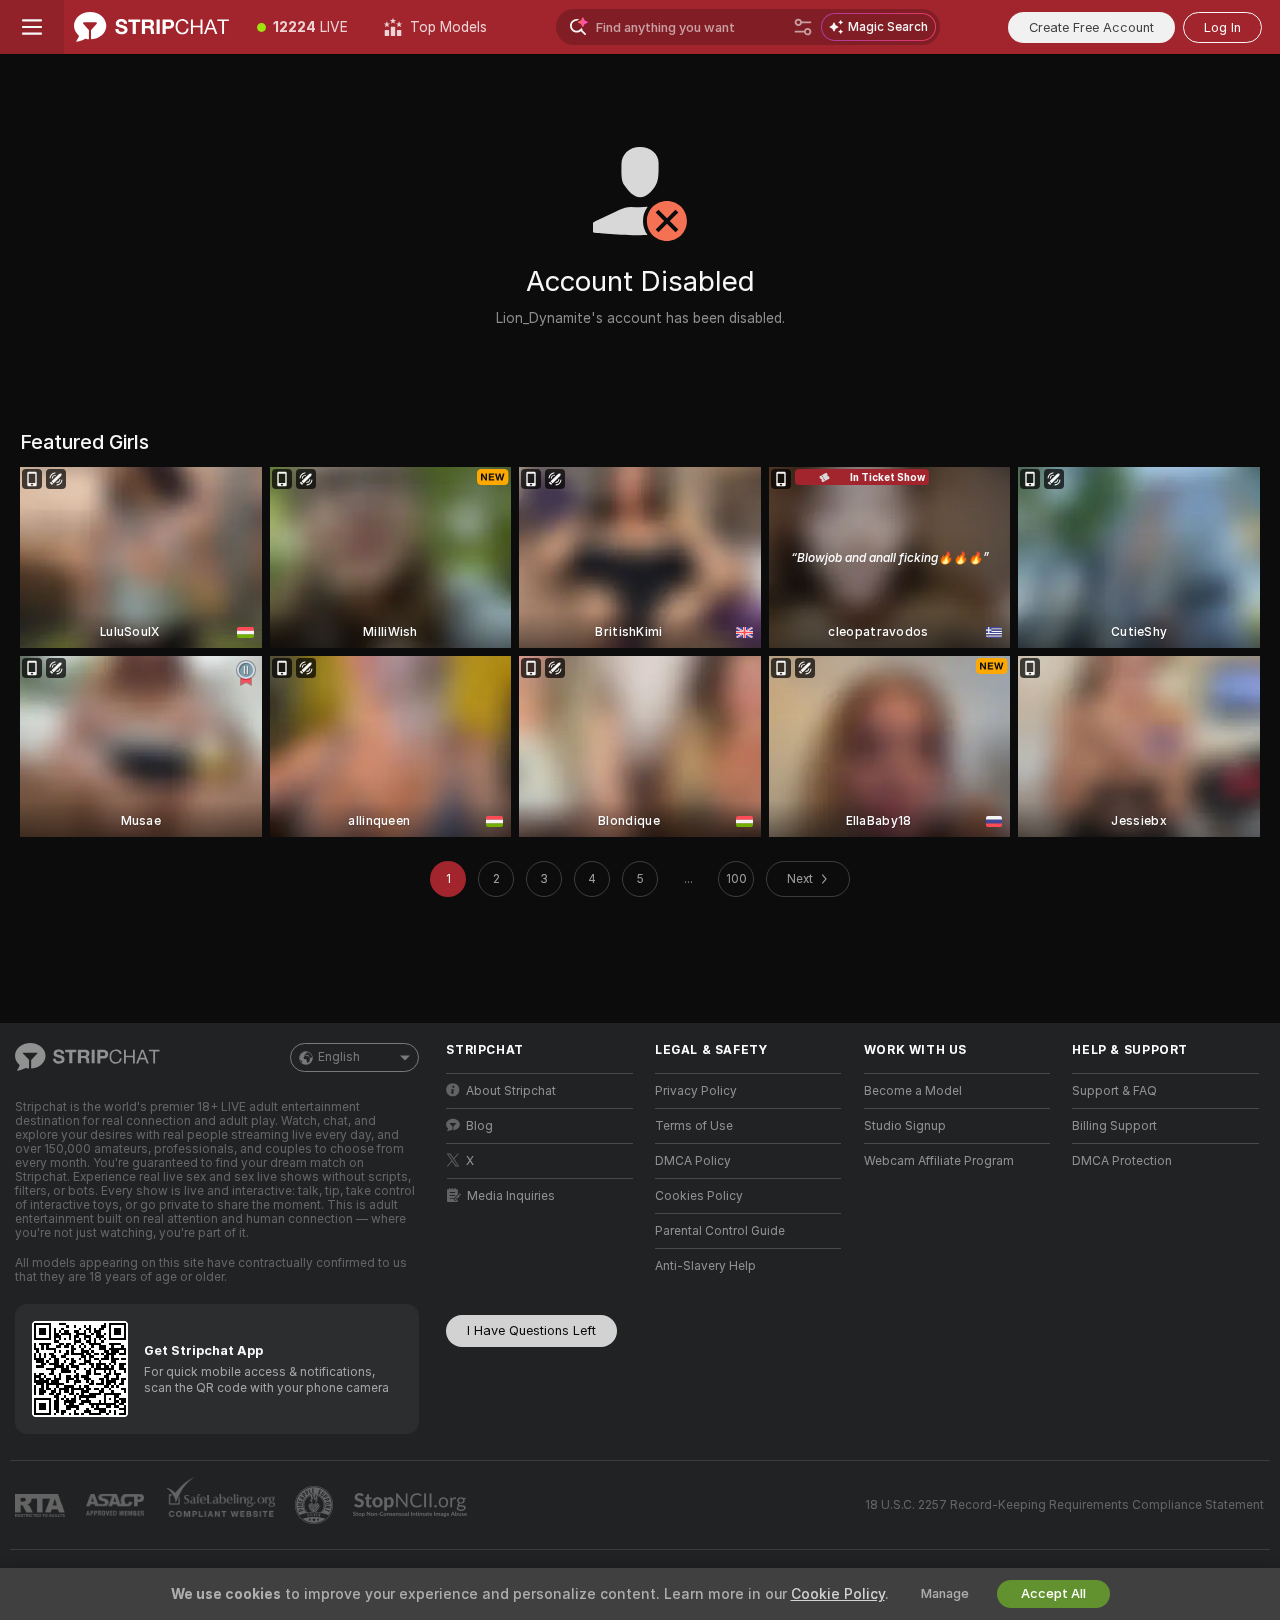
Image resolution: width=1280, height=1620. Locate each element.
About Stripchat (511, 1091)
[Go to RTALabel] (42, 1505)
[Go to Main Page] (151, 27)
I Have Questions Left (531, 1330)
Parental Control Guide (720, 1231)
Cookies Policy (699, 1196)
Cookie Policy (838, 1594)
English (339, 1057)
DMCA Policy (693, 1161)
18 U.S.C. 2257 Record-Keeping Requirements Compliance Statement (1064, 1505)
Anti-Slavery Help (705, 1266)
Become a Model (913, 1091)
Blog (479, 1126)
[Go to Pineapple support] (316, 1505)
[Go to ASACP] (117, 1505)
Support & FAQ (1114, 1091)
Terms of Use (694, 1126)
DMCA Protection (1122, 1161)
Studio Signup (905, 1126)
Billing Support (1114, 1126)
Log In (1222, 27)
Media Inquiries (511, 1196)
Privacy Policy (696, 1091)
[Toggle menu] (32, 27)
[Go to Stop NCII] (412, 1505)
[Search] (803, 27)
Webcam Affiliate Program (939, 1161)
